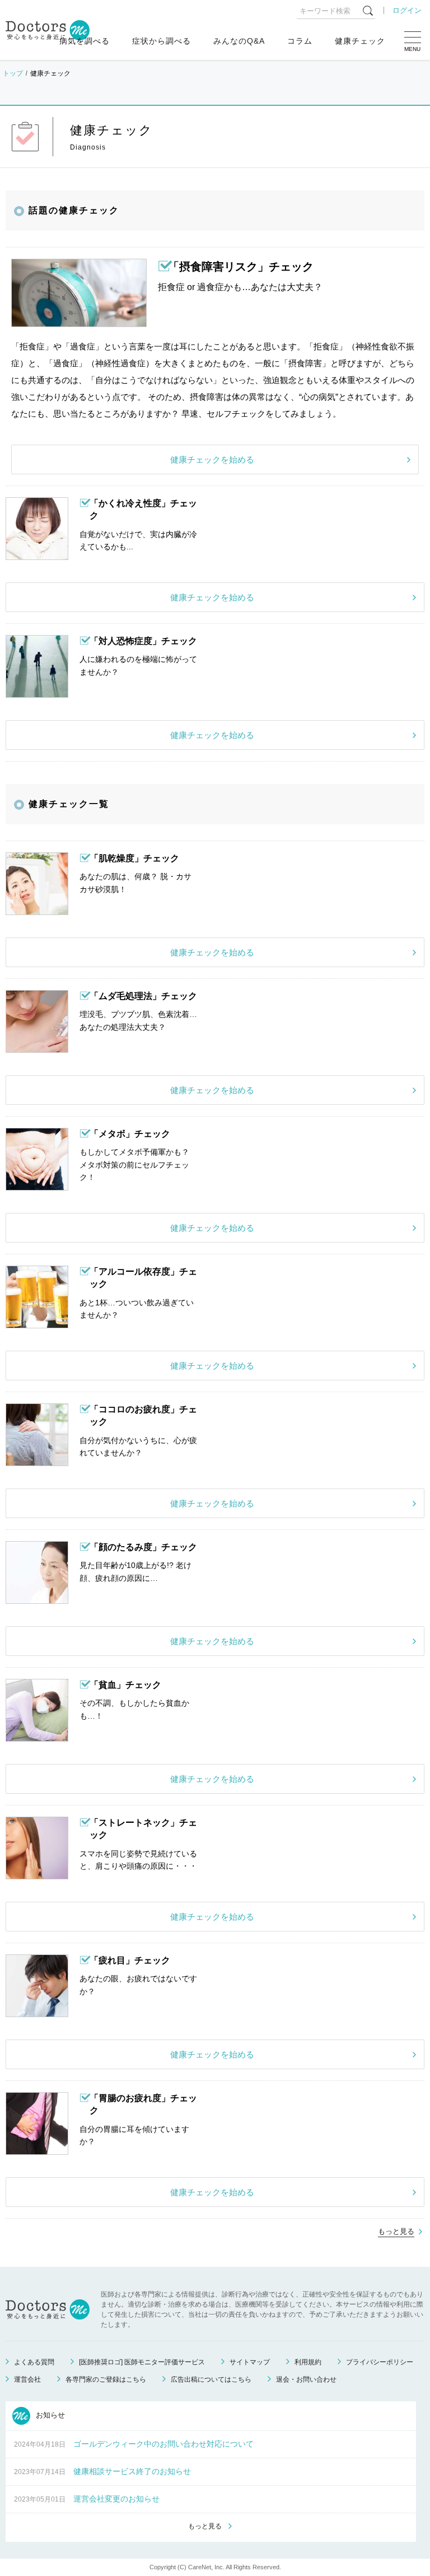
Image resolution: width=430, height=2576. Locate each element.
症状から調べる (162, 41)
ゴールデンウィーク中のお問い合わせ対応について (163, 2444)
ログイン (407, 10)
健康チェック (360, 41)
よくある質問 (34, 2362)
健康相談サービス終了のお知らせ (132, 2471)
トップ (13, 73)
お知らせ (49, 2415)
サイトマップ (250, 2362)
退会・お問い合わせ (306, 2379)
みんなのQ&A (239, 41)
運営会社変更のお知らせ (116, 2499)
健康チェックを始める (212, 459)
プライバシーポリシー (380, 2362)
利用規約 (308, 2362)
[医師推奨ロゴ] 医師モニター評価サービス (142, 2362)
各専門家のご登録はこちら (106, 2379)
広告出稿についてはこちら (211, 2379)
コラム (300, 41)
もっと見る (396, 2231)
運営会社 (27, 2379)
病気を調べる (85, 41)
